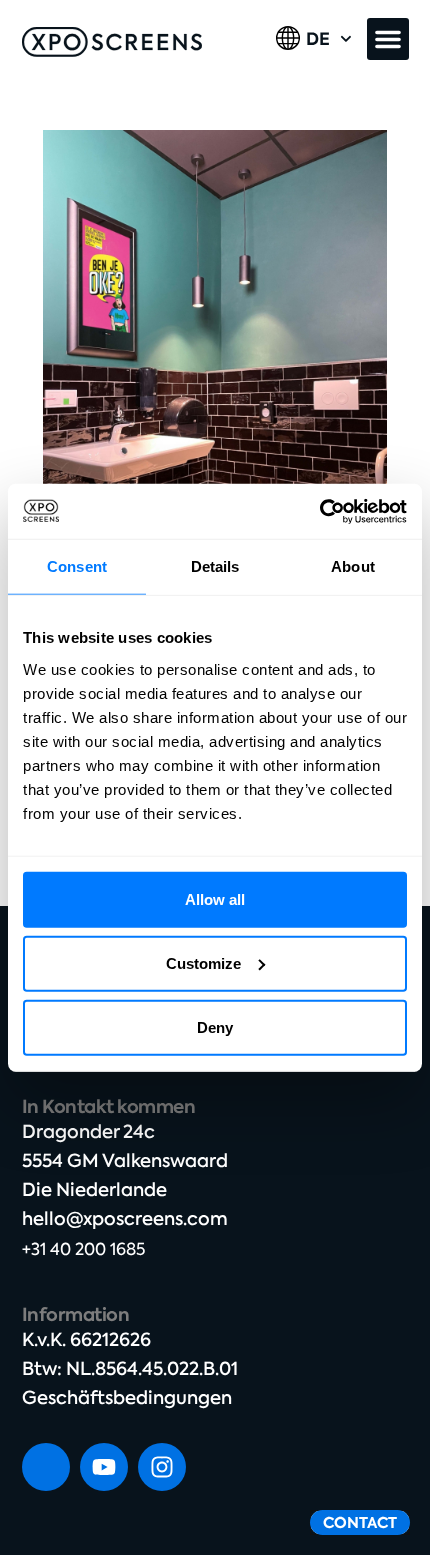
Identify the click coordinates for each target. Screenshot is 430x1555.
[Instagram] (162, 1467)
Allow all (215, 898)
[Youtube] (104, 1467)
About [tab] (353, 566)
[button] (388, 39)
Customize (203, 962)
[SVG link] (112, 42)
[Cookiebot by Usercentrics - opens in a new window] (319, 511)
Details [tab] (215, 566)
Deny (215, 1026)
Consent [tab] (77, 566)
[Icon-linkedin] (46, 1467)
